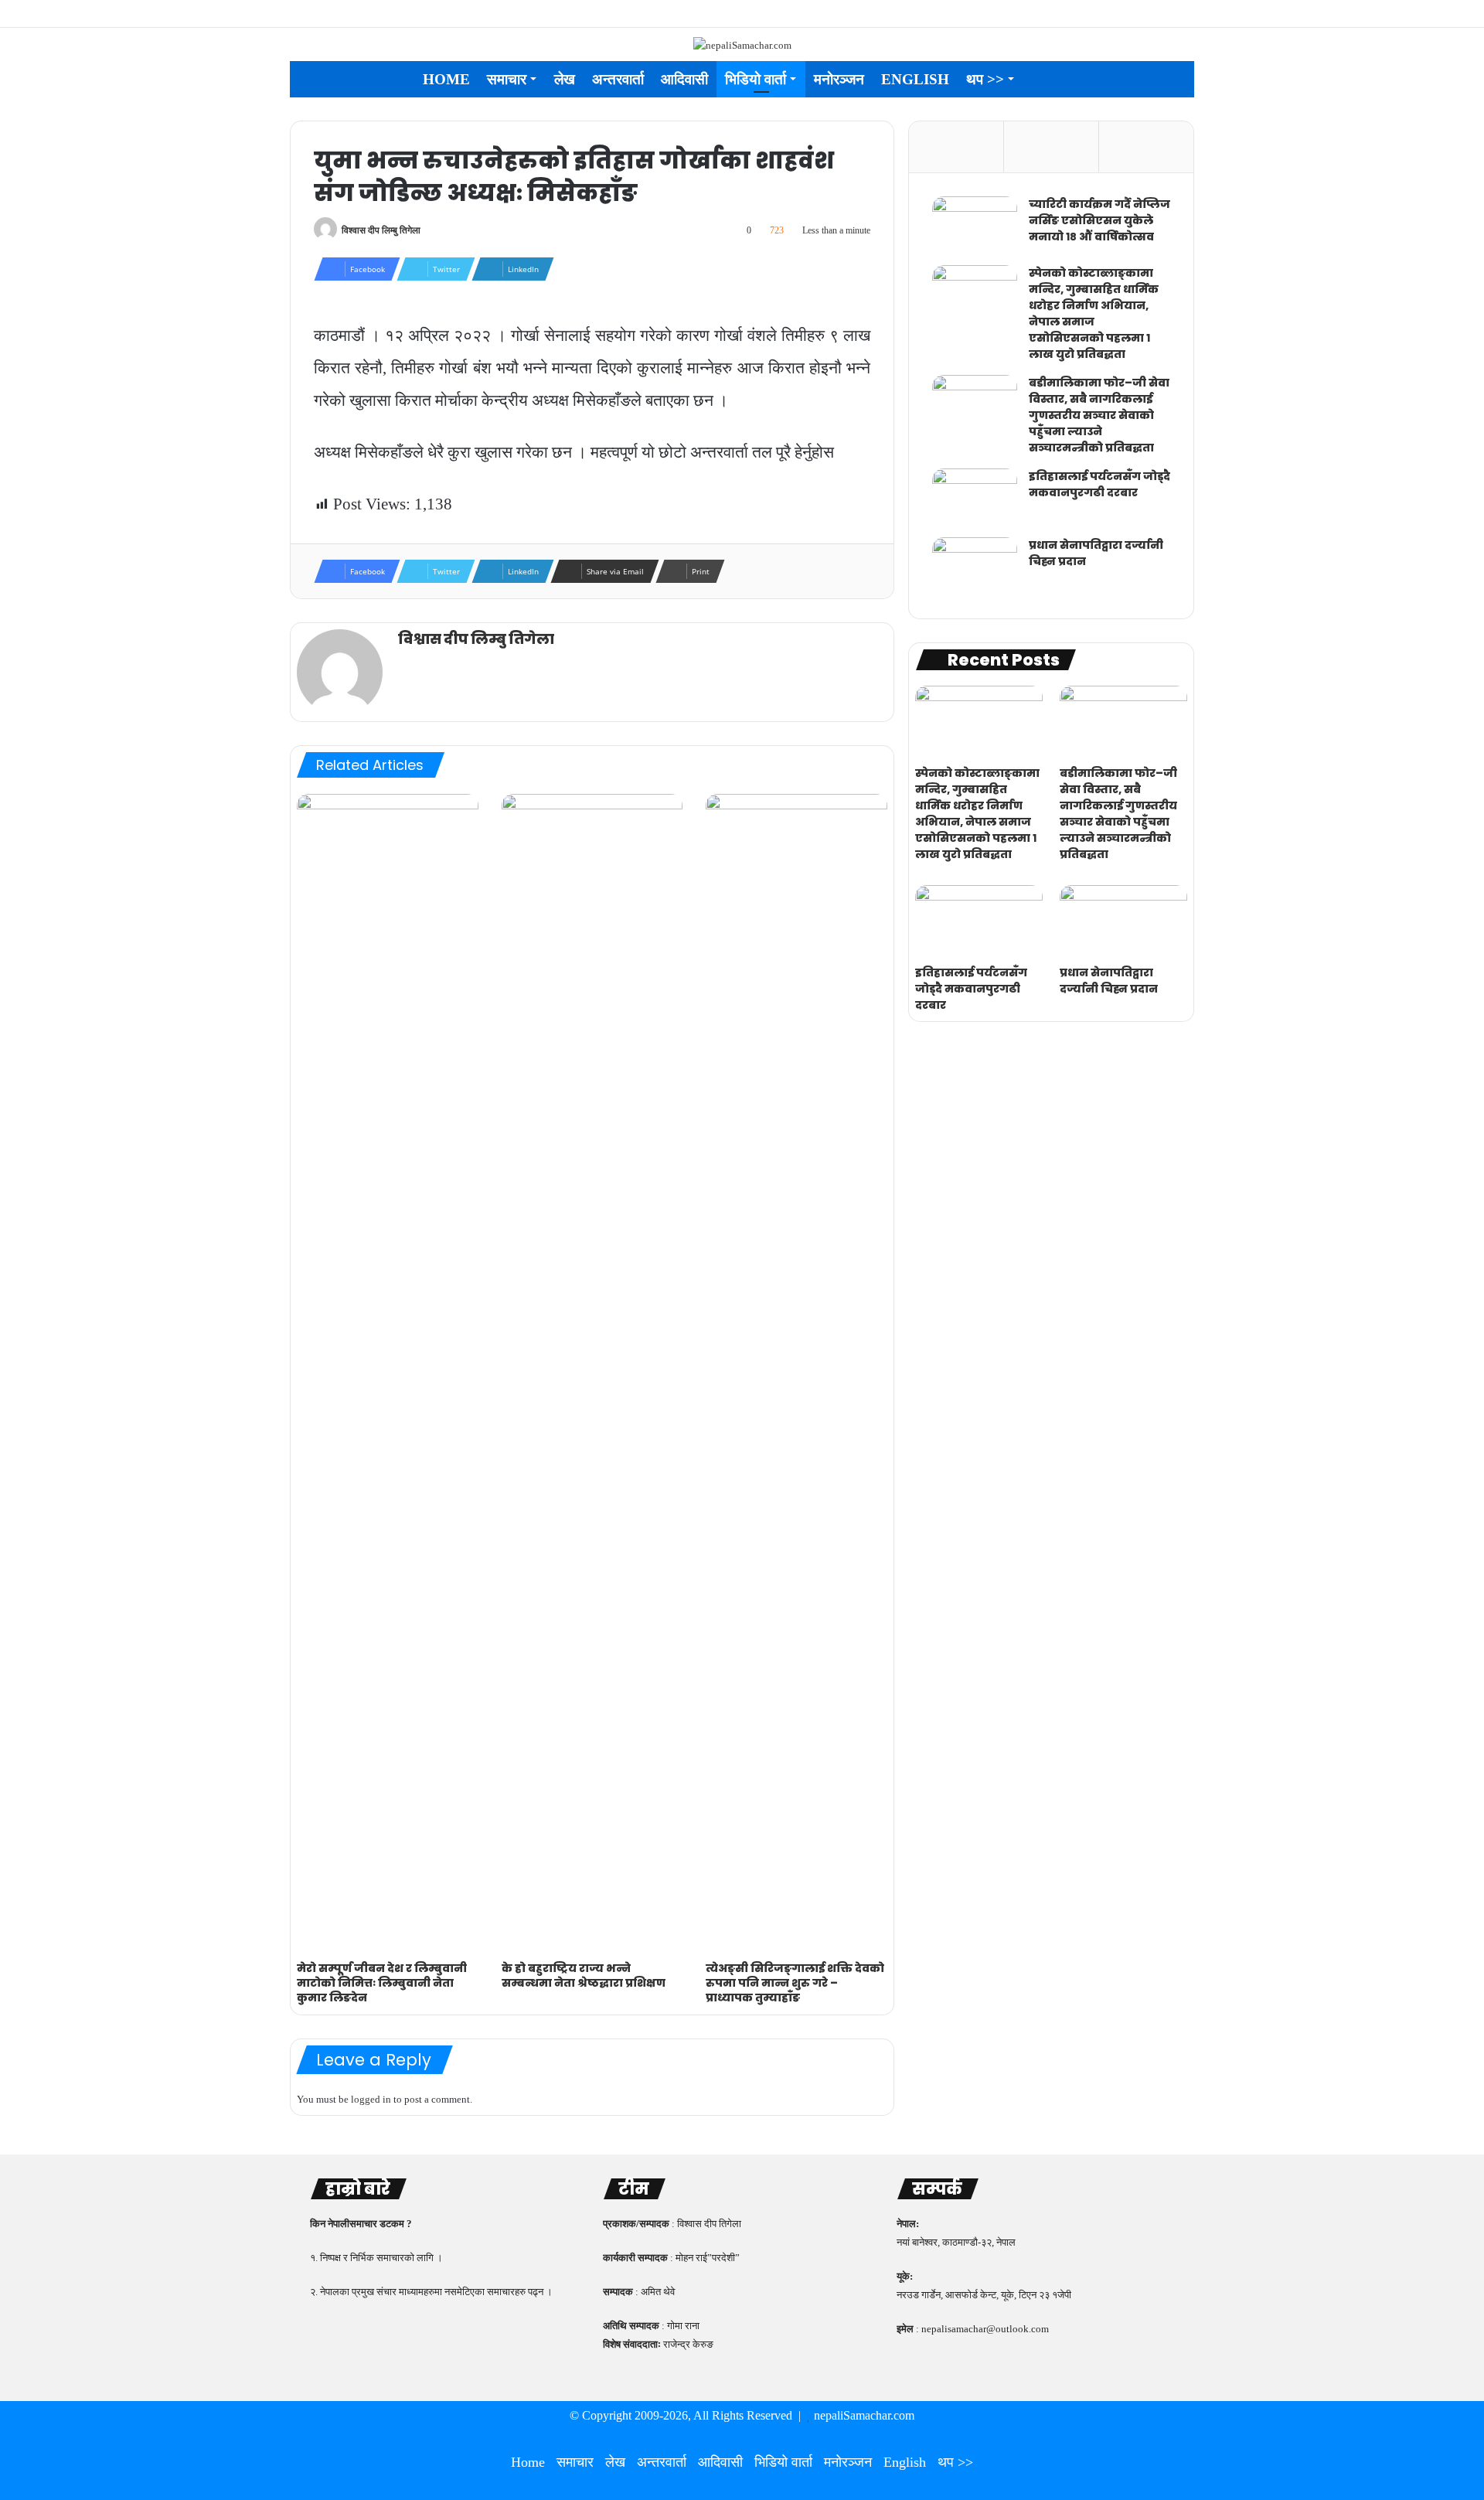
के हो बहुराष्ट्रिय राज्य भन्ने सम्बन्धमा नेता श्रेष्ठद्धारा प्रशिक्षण (584, 1975)
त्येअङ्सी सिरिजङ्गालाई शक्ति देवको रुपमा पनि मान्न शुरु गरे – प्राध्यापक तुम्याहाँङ (795, 1983)
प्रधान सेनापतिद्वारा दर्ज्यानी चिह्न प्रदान (1109, 981)
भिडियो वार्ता (756, 79)
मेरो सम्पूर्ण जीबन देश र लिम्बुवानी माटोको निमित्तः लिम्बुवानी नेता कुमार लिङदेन (382, 1983)
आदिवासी (684, 79)
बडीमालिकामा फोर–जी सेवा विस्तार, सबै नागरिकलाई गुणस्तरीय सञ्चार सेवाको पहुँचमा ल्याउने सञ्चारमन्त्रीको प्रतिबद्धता (1099, 415)
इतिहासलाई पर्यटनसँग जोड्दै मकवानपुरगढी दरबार (1099, 484)
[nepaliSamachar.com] (742, 44)
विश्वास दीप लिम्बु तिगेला (381, 230)
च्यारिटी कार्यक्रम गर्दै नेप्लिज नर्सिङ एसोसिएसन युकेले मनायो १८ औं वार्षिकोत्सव (1099, 220)
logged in (371, 2099)
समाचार (507, 79)
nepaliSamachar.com (864, 2415)
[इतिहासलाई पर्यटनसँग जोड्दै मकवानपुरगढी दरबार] (975, 497)
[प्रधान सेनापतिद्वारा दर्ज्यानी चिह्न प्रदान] (975, 566)
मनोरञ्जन (839, 79)
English (915, 79)
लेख (565, 79)
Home (446, 79)
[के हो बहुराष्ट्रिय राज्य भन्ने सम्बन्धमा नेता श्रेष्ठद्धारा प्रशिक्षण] (592, 1374)
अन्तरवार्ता (618, 79)
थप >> (985, 79)
